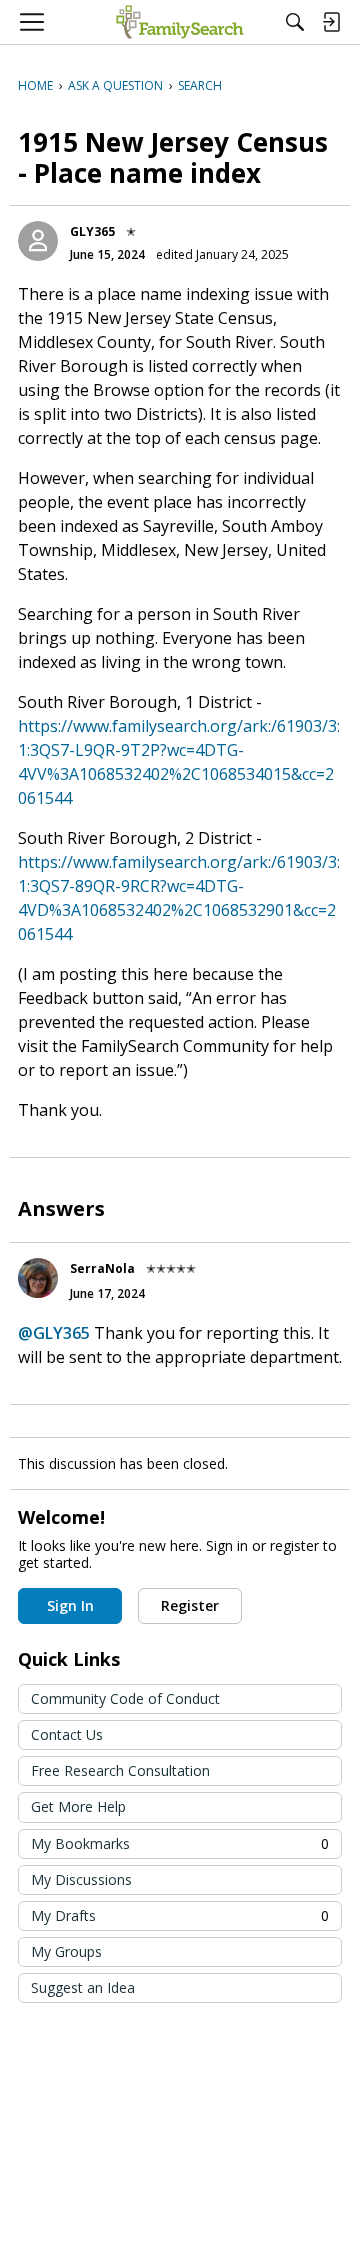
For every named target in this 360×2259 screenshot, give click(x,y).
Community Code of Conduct (125, 1698)
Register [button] (190, 1605)
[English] (179, 22)
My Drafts (180, 1915)
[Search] (295, 22)
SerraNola (102, 1268)
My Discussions (81, 1879)
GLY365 (92, 231)
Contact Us (67, 1734)
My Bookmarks (180, 1843)
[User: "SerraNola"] (38, 1278)
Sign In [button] (70, 1605)
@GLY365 (54, 1333)
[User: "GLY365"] (38, 241)
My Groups (66, 1951)
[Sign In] (331, 22)
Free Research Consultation (120, 1770)
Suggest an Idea (83, 1987)
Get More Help (78, 1806)
